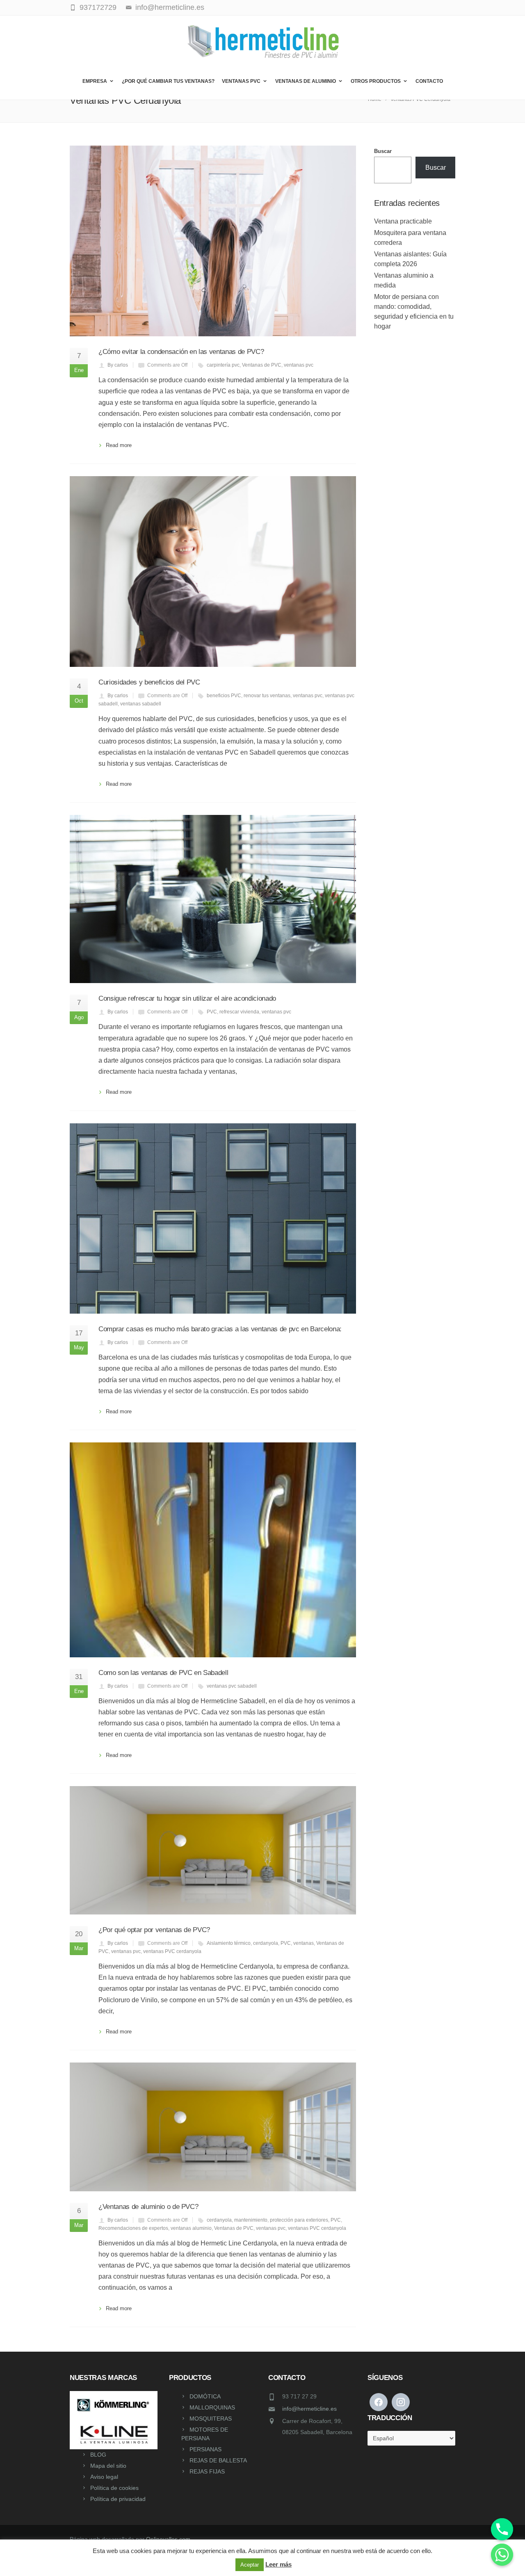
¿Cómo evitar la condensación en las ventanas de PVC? (181, 352)
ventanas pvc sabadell (232, 1686)
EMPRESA (95, 81)
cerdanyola (266, 1943)
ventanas (304, 1943)
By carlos (118, 365)
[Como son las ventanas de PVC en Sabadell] (213, 1550)
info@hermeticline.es (309, 2409)
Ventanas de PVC (262, 365)
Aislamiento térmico (229, 1943)
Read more (119, 445)
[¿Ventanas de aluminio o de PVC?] (213, 2127)
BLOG (98, 2455)
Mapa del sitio (108, 2466)
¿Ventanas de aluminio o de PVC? (148, 2207)
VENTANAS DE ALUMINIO (306, 81)
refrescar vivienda (239, 1012)
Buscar (383, 151)
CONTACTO (429, 81)
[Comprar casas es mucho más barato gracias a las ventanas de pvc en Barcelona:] (213, 1219)
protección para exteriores (299, 2220)
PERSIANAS (205, 2449)
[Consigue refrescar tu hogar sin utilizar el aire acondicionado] (213, 899)
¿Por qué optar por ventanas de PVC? (154, 1930)
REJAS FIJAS (207, 2471)
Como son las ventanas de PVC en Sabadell (163, 1673)
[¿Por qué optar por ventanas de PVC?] (213, 1850)
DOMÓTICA (205, 2396)
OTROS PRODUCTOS (376, 81)
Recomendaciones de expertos (133, 2228)
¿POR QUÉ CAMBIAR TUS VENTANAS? (168, 81)
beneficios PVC (224, 696)
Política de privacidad (118, 2499)
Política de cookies (114, 2488)
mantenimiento (251, 2220)
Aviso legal (104, 2477)
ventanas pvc (299, 365)
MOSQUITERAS (211, 2419)
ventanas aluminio (191, 2228)
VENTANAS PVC (241, 81)
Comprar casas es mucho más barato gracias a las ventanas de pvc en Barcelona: (220, 1329)
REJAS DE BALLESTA (218, 2460)
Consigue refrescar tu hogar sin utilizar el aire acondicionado (187, 998)
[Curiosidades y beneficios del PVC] (213, 572)
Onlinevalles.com (168, 2539)
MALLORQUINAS (212, 2407)
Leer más (278, 2564)
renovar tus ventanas (267, 696)
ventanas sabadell (141, 704)
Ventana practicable (403, 221)
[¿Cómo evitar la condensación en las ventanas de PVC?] (213, 241)
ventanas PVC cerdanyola (172, 1951)
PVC (212, 1012)
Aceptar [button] (250, 2565)
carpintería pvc (223, 365)
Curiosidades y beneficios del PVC (149, 682)
